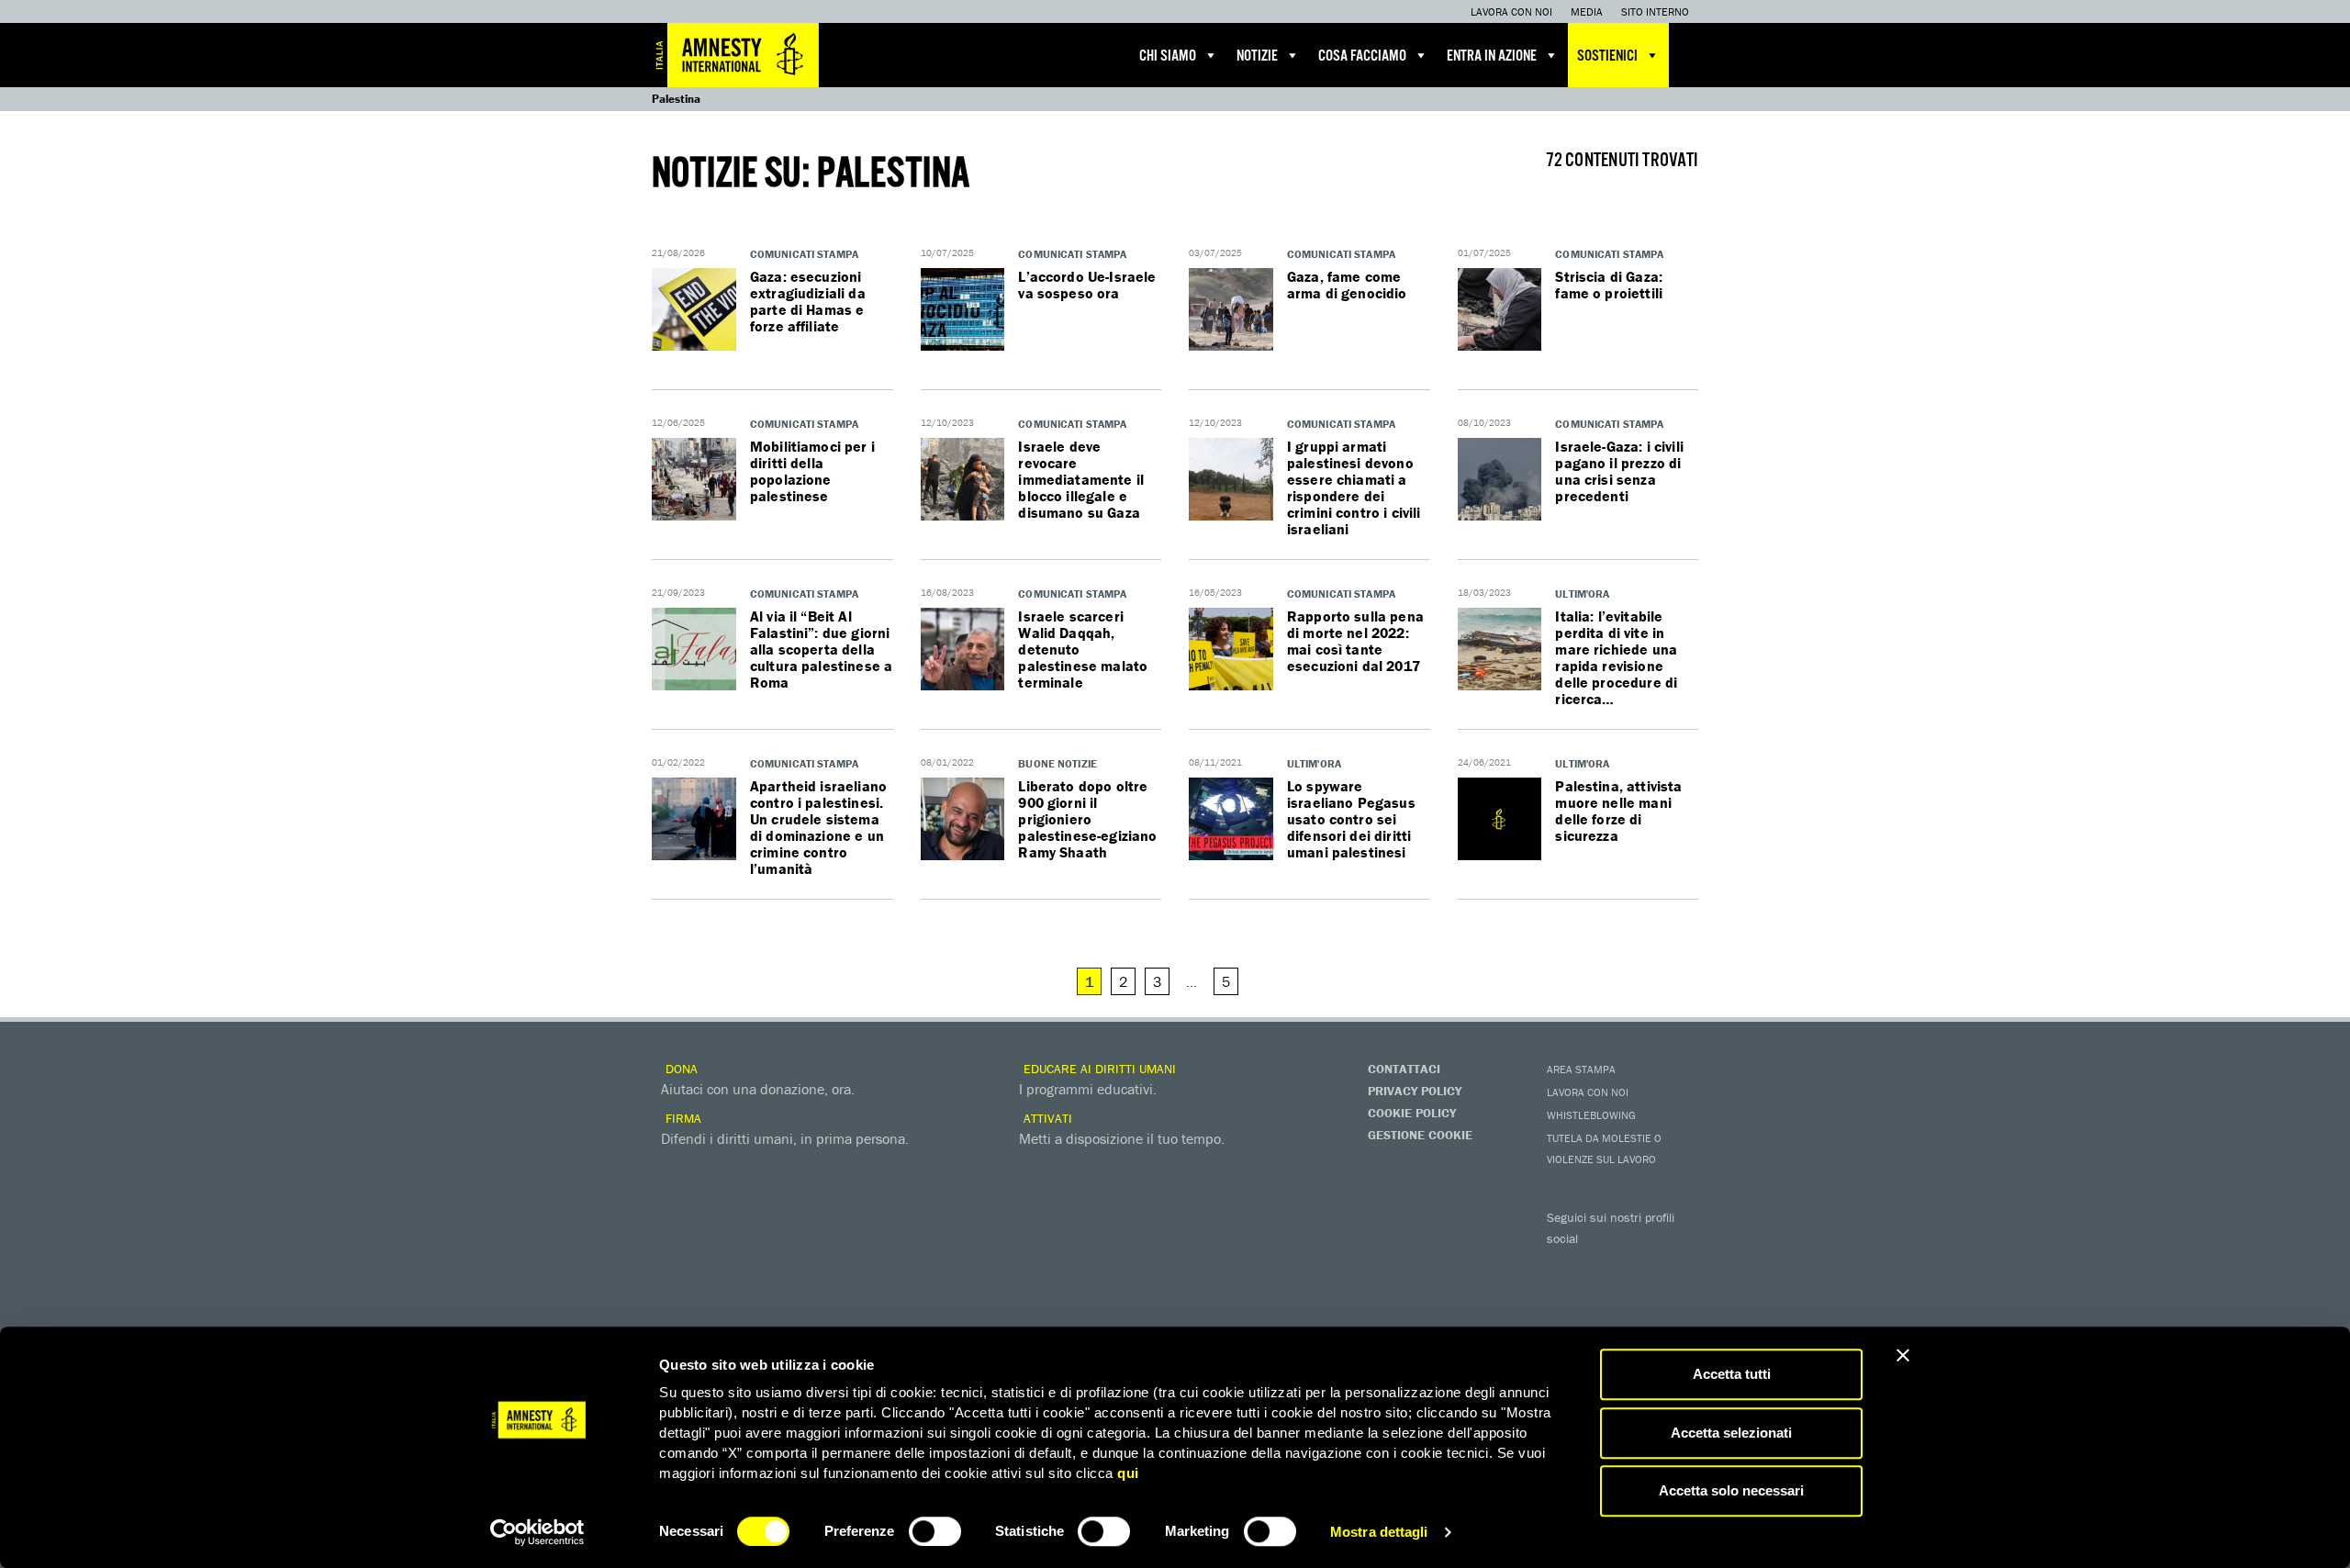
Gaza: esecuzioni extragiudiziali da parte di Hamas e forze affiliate (808, 301)
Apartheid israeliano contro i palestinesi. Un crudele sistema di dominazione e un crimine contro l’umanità (818, 827)
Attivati (1046, 1118)
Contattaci (1404, 1069)
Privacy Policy (1415, 1091)
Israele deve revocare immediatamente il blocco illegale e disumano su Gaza (1081, 479)
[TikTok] (1639, 1296)
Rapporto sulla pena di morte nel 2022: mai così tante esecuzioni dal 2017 (1355, 641)
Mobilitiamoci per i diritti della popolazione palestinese (812, 471)
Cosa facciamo (1362, 56)
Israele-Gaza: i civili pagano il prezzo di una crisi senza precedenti (1619, 471)
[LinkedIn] (1565, 1296)
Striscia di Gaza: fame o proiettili (1609, 285)
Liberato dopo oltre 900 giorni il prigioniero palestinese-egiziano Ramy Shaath (1087, 819)
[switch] (935, 1531)
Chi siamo (1168, 56)
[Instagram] (1675, 1265)
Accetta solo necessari (1731, 1490)
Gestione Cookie (1420, 1135)
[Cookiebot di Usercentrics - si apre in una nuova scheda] (537, 1532)
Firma (682, 1118)
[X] (1602, 1265)
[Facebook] (1565, 1265)
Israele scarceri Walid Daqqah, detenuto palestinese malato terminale (1083, 649)
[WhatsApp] (1602, 1296)
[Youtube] (1639, 1265)
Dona (680, 1069)
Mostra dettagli (1379, 1532)
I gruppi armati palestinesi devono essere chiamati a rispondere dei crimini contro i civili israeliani (1354, 487)
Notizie (1257, 56)
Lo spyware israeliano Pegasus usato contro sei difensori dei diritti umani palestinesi (1351, 819)
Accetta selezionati (1731, 1433)
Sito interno (1655, 11)
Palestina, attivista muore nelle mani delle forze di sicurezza (1618, 811)
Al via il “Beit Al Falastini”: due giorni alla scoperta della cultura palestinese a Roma (821, 649)
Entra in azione (1492, 56)
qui (1128, 1473)
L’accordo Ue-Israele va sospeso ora (1087, 285)
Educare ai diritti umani (1098, 1069)
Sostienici (1607, 56)
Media (1587, 11)
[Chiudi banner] (1903, 1355)
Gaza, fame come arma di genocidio (1347, 285)
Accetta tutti (1732, 1374)
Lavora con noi (1511, 11)
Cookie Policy (1412, 1113)
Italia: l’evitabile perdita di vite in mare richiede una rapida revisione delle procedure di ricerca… (1616, 657)
